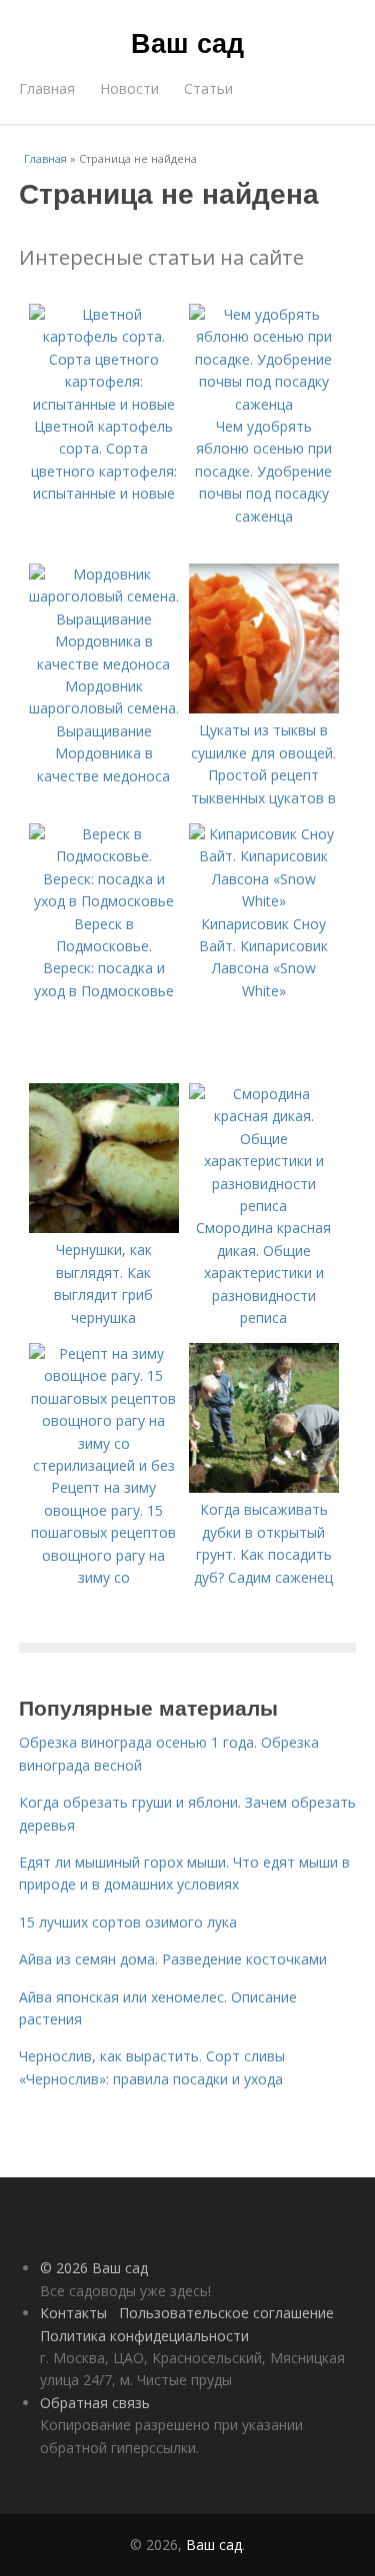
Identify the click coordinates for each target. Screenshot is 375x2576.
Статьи (208, 88)
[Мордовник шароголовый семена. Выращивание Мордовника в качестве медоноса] (104, 664)
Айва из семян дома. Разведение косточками (173, 1959)
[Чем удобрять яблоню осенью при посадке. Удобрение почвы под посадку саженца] (264, 404)
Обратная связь (95, 2403)
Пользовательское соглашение (226, 2313)
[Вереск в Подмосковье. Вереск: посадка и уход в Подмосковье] (104, 901)
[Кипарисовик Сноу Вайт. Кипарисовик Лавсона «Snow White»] (264, 901)
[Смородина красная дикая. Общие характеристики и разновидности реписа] (264, 1206)
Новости (129, 88)
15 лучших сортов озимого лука (128, 1922)
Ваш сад (187, 42)
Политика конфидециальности (144, 2336)
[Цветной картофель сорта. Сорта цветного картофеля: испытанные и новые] (104, 404)
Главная (47, 88)
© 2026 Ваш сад (94, 2268)
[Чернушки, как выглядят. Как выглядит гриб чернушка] (104, 1228)
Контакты (73, 2313)
